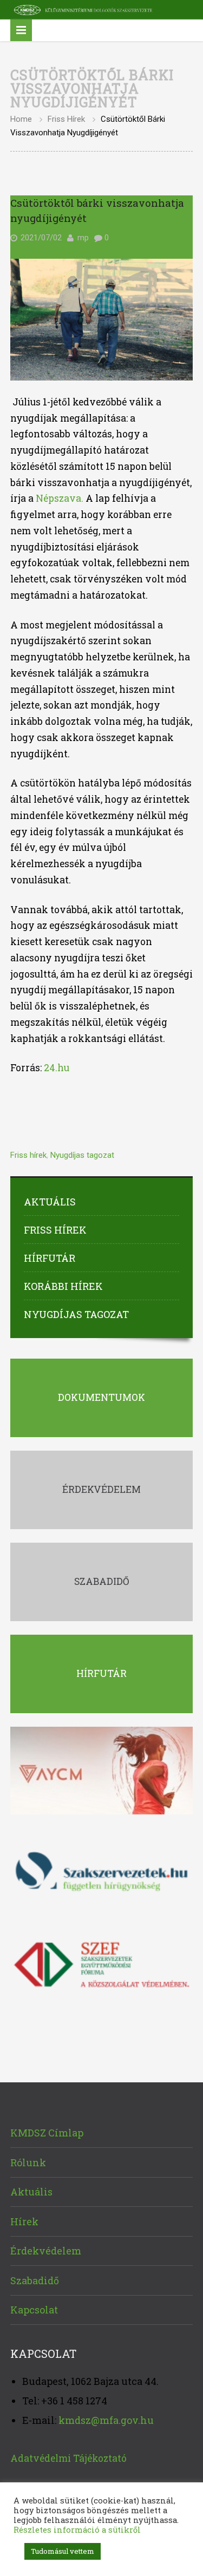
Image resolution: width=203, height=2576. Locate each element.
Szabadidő (35, 2280)
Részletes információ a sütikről (77, 2530)
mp (83, 238)
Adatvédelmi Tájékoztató (68, 2458)
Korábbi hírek (63, 1286)
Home (21, 119)
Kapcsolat (34, 2310)
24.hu (57, 1068)
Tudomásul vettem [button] (63, 2551)
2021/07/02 (41, 238)
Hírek (24, 2221)
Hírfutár (50, 1258)
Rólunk (28, 2162)
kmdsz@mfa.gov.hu (106, 2420)
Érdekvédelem (46, 2251)
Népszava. (60, 498)
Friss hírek (66, 119)
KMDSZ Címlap (47, 2133)
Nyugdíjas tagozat (82, 1155)
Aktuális (50, 1202)
